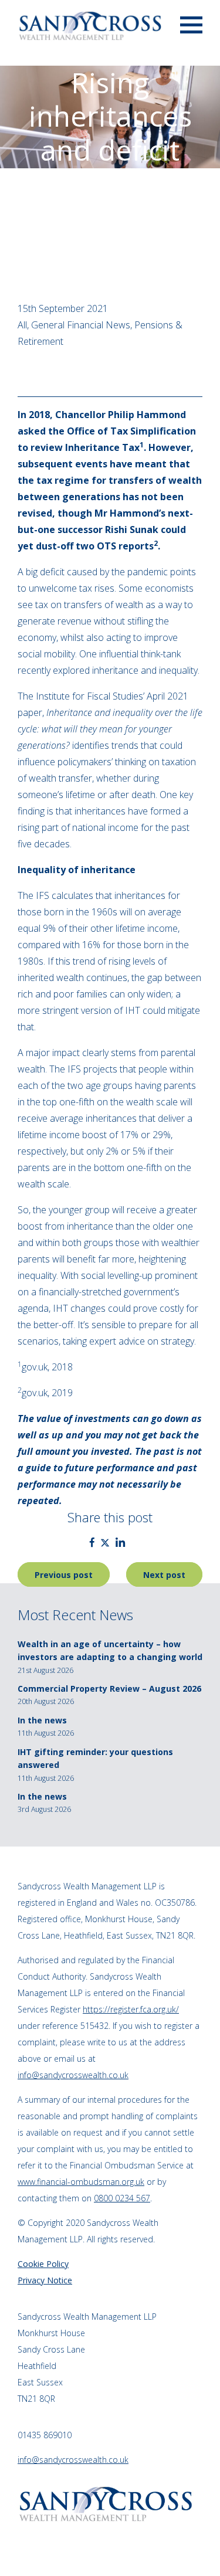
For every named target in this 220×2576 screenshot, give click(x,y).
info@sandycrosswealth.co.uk (73, 2075)
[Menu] (191, 24)
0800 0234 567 (122, 2198)
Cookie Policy (43, 2264)
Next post (164, 1575)
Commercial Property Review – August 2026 (109, 1689)
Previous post (64, 1575)
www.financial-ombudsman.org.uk (81, 2182)
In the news (42, 1720)
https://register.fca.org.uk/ (131, 2009)
